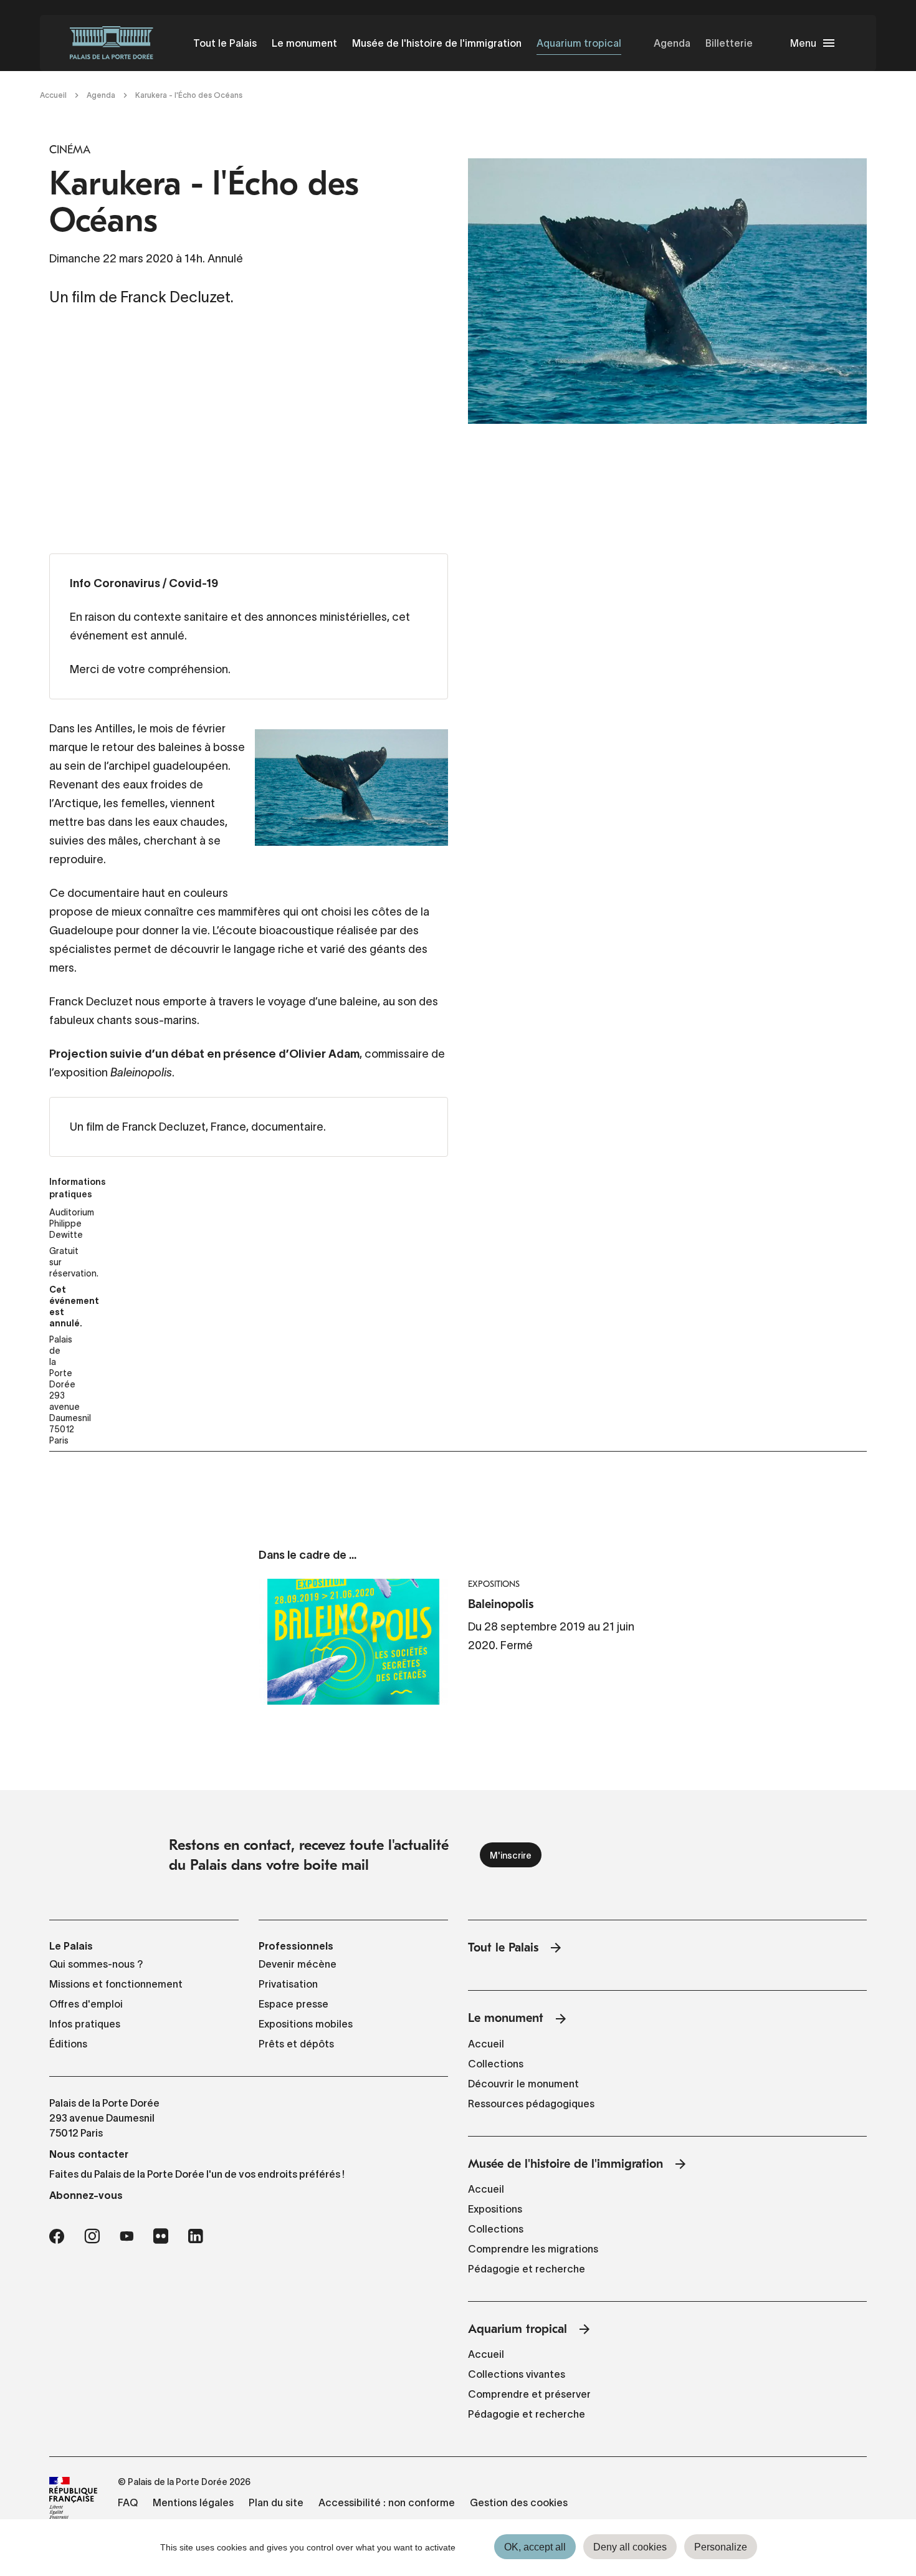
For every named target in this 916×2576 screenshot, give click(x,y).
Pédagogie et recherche (527, 2269)
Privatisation (288, 1984)
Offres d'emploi (86, 2004)
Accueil (53, 95)
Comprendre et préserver (529, 2394)
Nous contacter (89, 2154)
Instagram (92, 2236)
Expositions (495, 2209)
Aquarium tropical (579, 43)
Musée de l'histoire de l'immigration (437, 43)
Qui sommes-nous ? (96, 1964)
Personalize (721, 2547)
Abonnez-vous (86, 2195)
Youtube (126, 2236)
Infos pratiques (85, 2024)
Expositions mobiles (306, 2024)
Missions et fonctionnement (116, 1984)
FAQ (128, 2502)
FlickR (161, 2236)
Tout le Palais (225, 43)
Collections (496, 2064)
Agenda (672, 43)
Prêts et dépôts (296, 2044)
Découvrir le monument (523, 2084)
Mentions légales (193, 2502)
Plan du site (276, 2502)
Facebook (57, 2236)
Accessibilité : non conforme (387, 2502)
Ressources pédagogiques (531, 2104)
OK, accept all (535, 2547)
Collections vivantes (517, 2374)
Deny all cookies (630, 2547)
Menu (803, 43)
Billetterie (729, 43)
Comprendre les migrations (533, 2249)
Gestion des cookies (519, 2502)
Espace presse (293, 2004)
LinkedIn (196, 2236)
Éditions (68, 2044)
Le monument (304, 43)
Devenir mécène (298, 1964)
